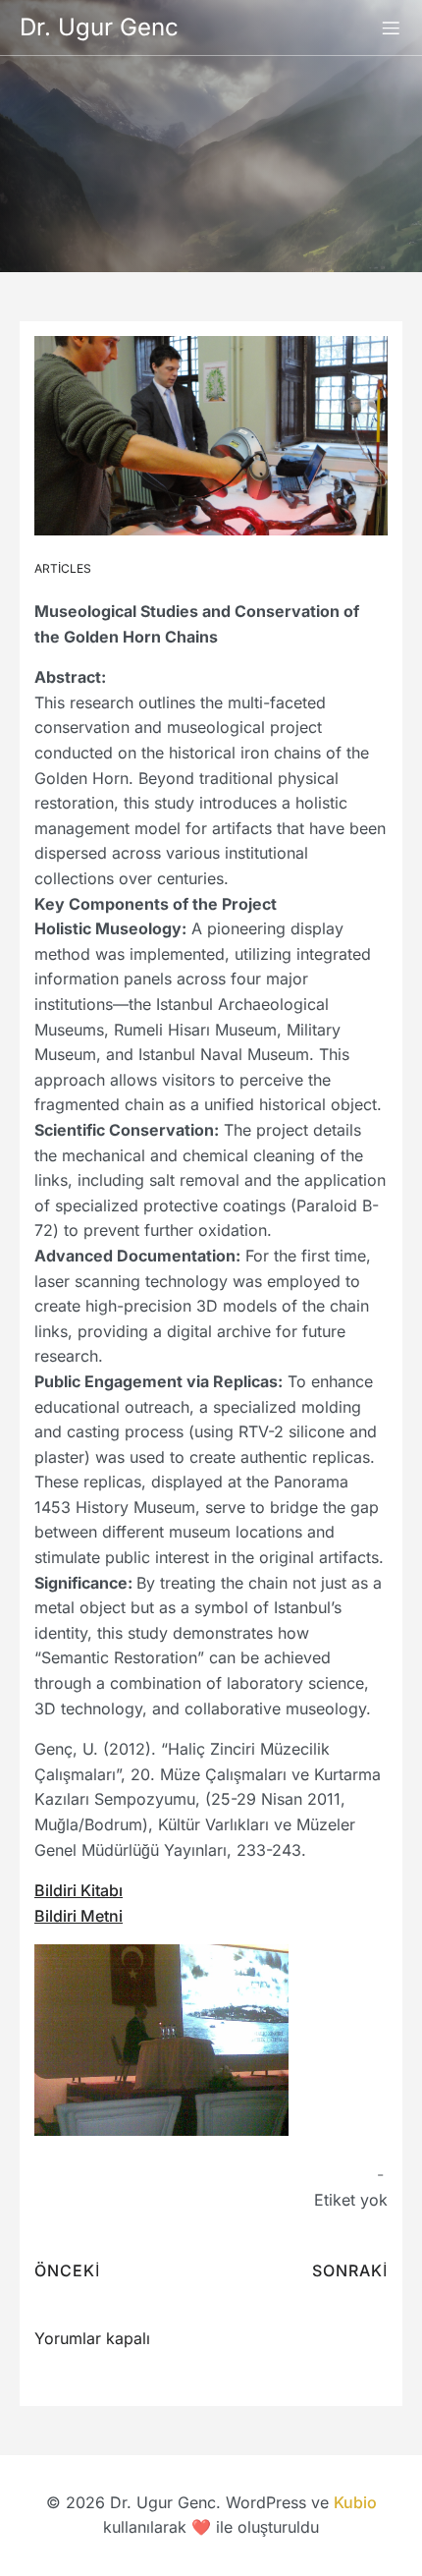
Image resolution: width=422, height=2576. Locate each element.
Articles (63, 568)
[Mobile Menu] (391, 28)
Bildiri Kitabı (79, 1890)
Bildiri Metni (79, 1916)
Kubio (355, 2502)
